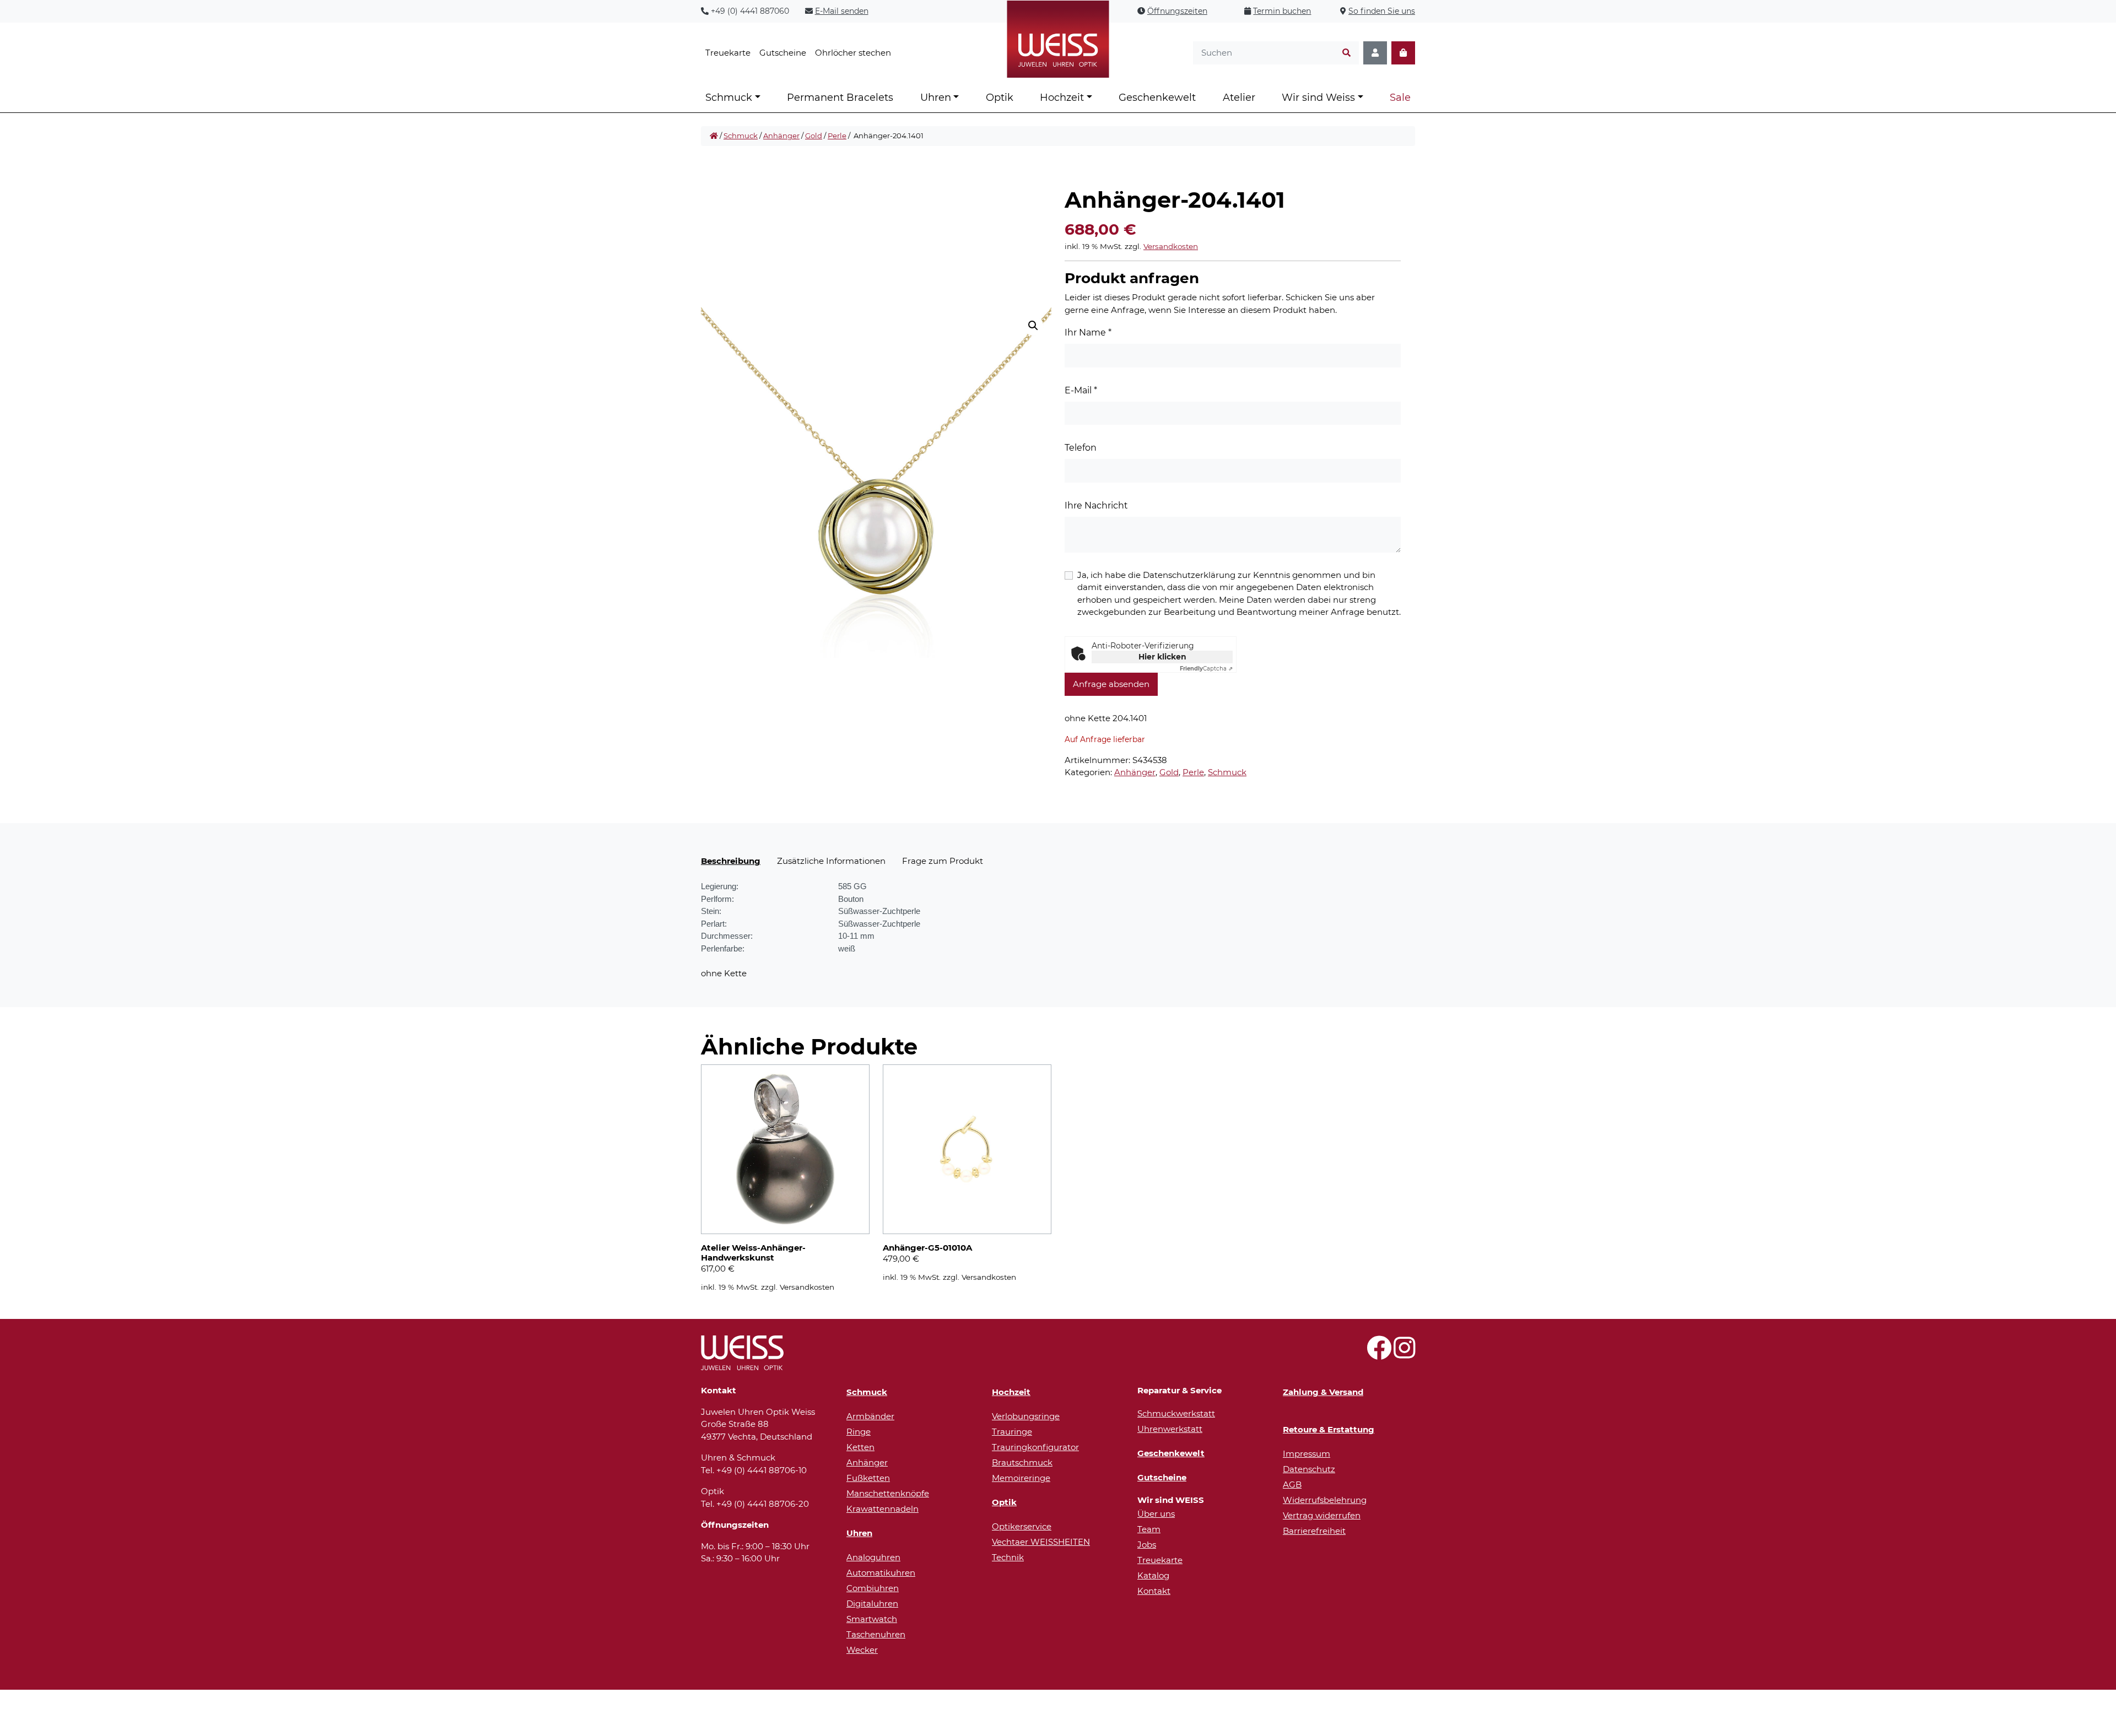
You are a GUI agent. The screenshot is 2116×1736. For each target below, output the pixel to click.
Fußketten (868, 1478)
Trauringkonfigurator (1035, 1447)
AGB (1292, 1484)
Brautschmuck (1022, 1462)
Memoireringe (1021, 1478)
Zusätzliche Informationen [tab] (831, 861)
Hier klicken (1162, 657)
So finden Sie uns (1382, 11)
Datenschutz (1309, 1469)
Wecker (862, 1650)
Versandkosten (1171, 246)
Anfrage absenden (1111, 684)
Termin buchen (1282, 11)
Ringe (859, 1432)
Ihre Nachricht (1096, 505)
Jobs (1147, 1545)
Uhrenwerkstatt (1170, 1429)
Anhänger (781, 136)
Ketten (860, 1447)
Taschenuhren (876, 1634)
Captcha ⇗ (1206, 669)
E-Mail (1081, 390)
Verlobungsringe (1026, 1416)
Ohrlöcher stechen (853, 53)
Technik (1008, 1557)
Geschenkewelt (1157, 98)
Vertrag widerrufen (1322, 1515)
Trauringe (1012, 1432)
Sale (1400, 98)
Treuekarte (728, 53)
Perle (837, 136)
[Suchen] (1346, 53)
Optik (1000, 98)
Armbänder (870, 1416)
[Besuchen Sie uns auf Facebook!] (1379, 1354)
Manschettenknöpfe (888, 1493)
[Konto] (1375, 53)
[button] (1033, 326)
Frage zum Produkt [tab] (943, 861)
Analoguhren (873, 1557)
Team (1149, 1529)
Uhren (936, 98)
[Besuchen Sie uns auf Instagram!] (1404, 1354)
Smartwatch (872, 1619)
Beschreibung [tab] (731, 861)
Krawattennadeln (882, 1509)
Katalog (1153, 1575)
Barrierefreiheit (1314, 1531)
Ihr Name (1088, 332)
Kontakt (1154, 1591)
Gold (814, 136)
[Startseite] (714, 136)
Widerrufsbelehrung (1325, 1500)
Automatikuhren (881, 1573)
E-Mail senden (842, 11)
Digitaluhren (872, 1603)
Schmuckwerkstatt (1176, 1413)
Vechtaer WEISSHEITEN (1041, 1542)
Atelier (1239, 98)
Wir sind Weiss (1318, 98)
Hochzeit (1062, 98)
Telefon (1081, 448)
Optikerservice (1022, 1526)
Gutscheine (783, 53)
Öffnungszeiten (1177, 11)
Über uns (1156, 1514)
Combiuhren (873, 1588)
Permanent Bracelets (840, 98)
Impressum (1307, 1454)
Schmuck (729, 98)
